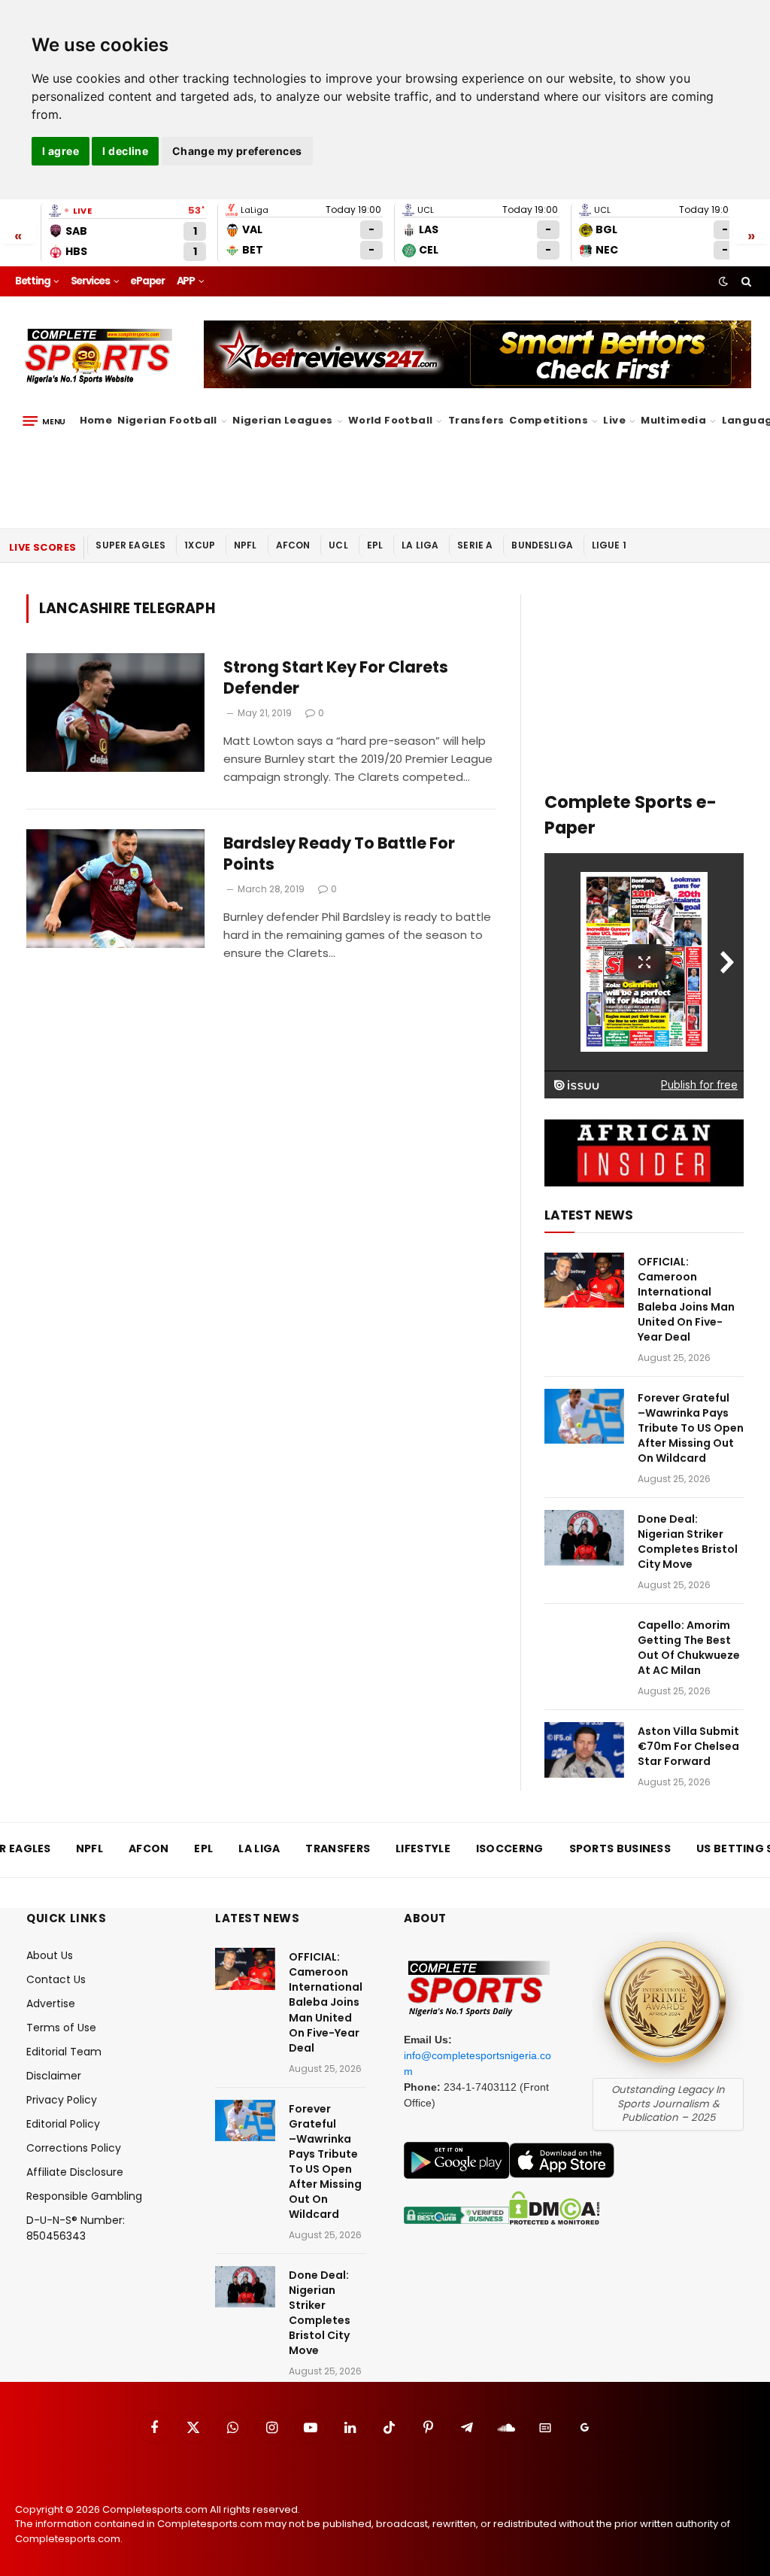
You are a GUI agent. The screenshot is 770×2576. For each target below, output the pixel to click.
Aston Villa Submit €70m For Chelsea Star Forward (688, 1746)
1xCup (200, 545)
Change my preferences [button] (237, 151)
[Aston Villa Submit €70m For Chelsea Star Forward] (584, 1750)
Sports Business (620, 1848)
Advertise (51, 2003)
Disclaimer (54, 2076)
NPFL (246, 545)
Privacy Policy (62, 2100)
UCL (338, 545)
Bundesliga (542, 545)
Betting (33, 281)
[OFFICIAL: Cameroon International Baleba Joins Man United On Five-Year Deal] (584, 1280)
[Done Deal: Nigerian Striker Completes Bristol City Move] (584, 1537)
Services (90, 281)
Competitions (549, 420)
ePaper (147, 281)
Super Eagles (130, 545)
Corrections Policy (74, 2148)
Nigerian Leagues (282, 420)
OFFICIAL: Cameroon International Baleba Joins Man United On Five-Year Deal (686, 1299)
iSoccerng (510, 1848)
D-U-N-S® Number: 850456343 (76, 2228)
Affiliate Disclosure (75, 2172)
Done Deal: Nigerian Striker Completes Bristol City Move (688, 1542)
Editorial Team (64, 2052)
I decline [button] (125, 151)
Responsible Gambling (84, 2196)
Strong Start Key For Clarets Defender (336, 678)
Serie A (475, 545)
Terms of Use (61, 2028)
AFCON (293, 545)
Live (614, 420)
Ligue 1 (609, 545)
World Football (390, 420)
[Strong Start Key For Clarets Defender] (115, 712)
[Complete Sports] (99, 357)
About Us (50, 1955)
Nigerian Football (167, 420)
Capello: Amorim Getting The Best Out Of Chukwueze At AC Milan (689, 1648)
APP (186, 281)
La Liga (420, 545)
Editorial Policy (63, 2124)
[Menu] (44, 421)
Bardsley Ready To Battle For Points (339, 854)
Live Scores (42, 547)
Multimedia (673, 420)
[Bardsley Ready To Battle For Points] (115, 889)
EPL (375, 545)
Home (96, 420)
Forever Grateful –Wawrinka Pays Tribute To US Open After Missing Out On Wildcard (691, 1428)
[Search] (745, 281)
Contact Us (56, 1979)
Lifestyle (423, 1848)
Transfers (476, 420)
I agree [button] (61, 151)
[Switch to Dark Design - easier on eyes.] (723, 281)
